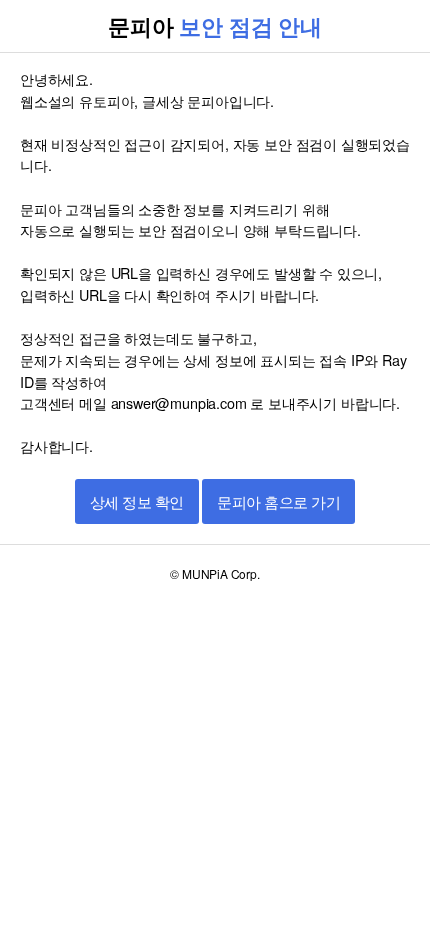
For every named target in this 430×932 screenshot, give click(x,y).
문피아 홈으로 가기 (278, 502)
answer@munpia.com (179, 402)
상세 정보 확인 (137, 502)
